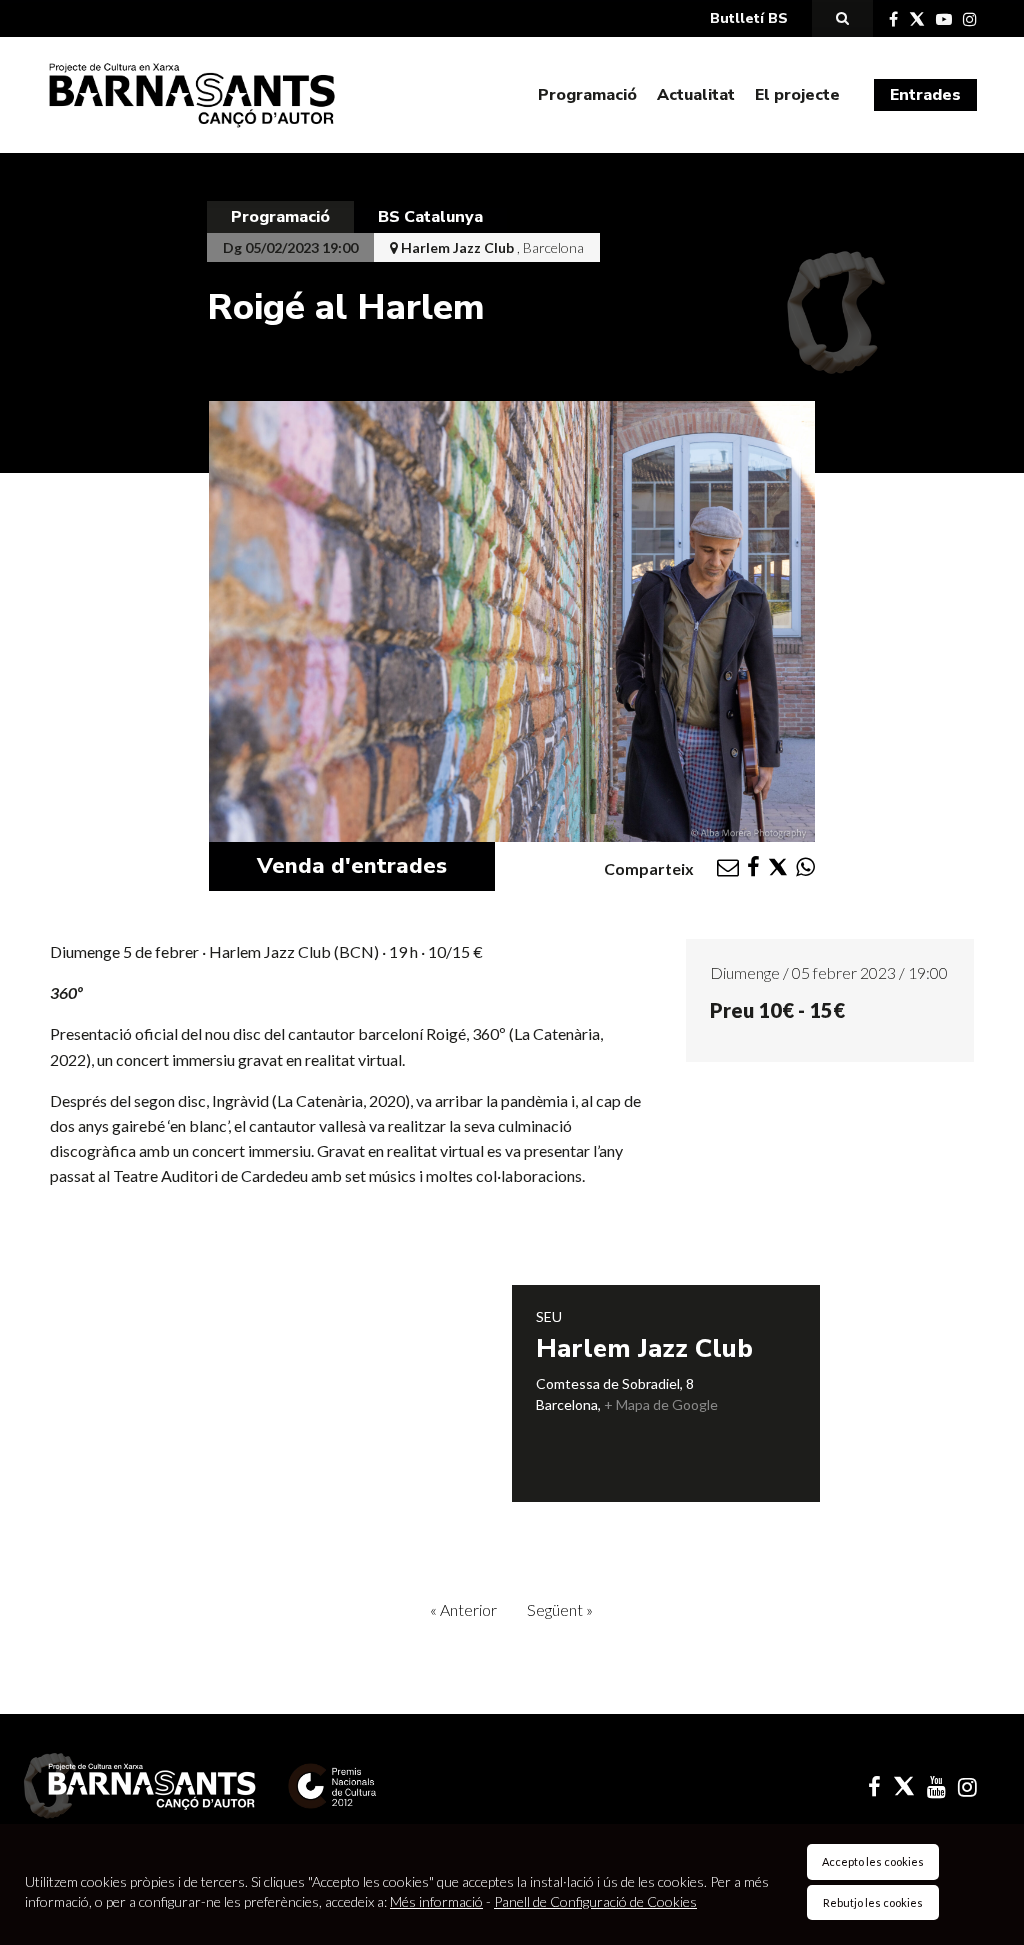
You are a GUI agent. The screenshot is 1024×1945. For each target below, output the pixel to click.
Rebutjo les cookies (873, 1902)
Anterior (463, 1609)
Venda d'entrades (352, 866)
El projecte (797, 95)
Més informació (436, 1901)
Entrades (925, 95)
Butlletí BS (749, 18)
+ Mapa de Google (661, 1404)
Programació (587, 95)
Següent (560, 1609)
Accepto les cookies (873, 1861)
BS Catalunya (430, 217)
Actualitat (696, 95)
